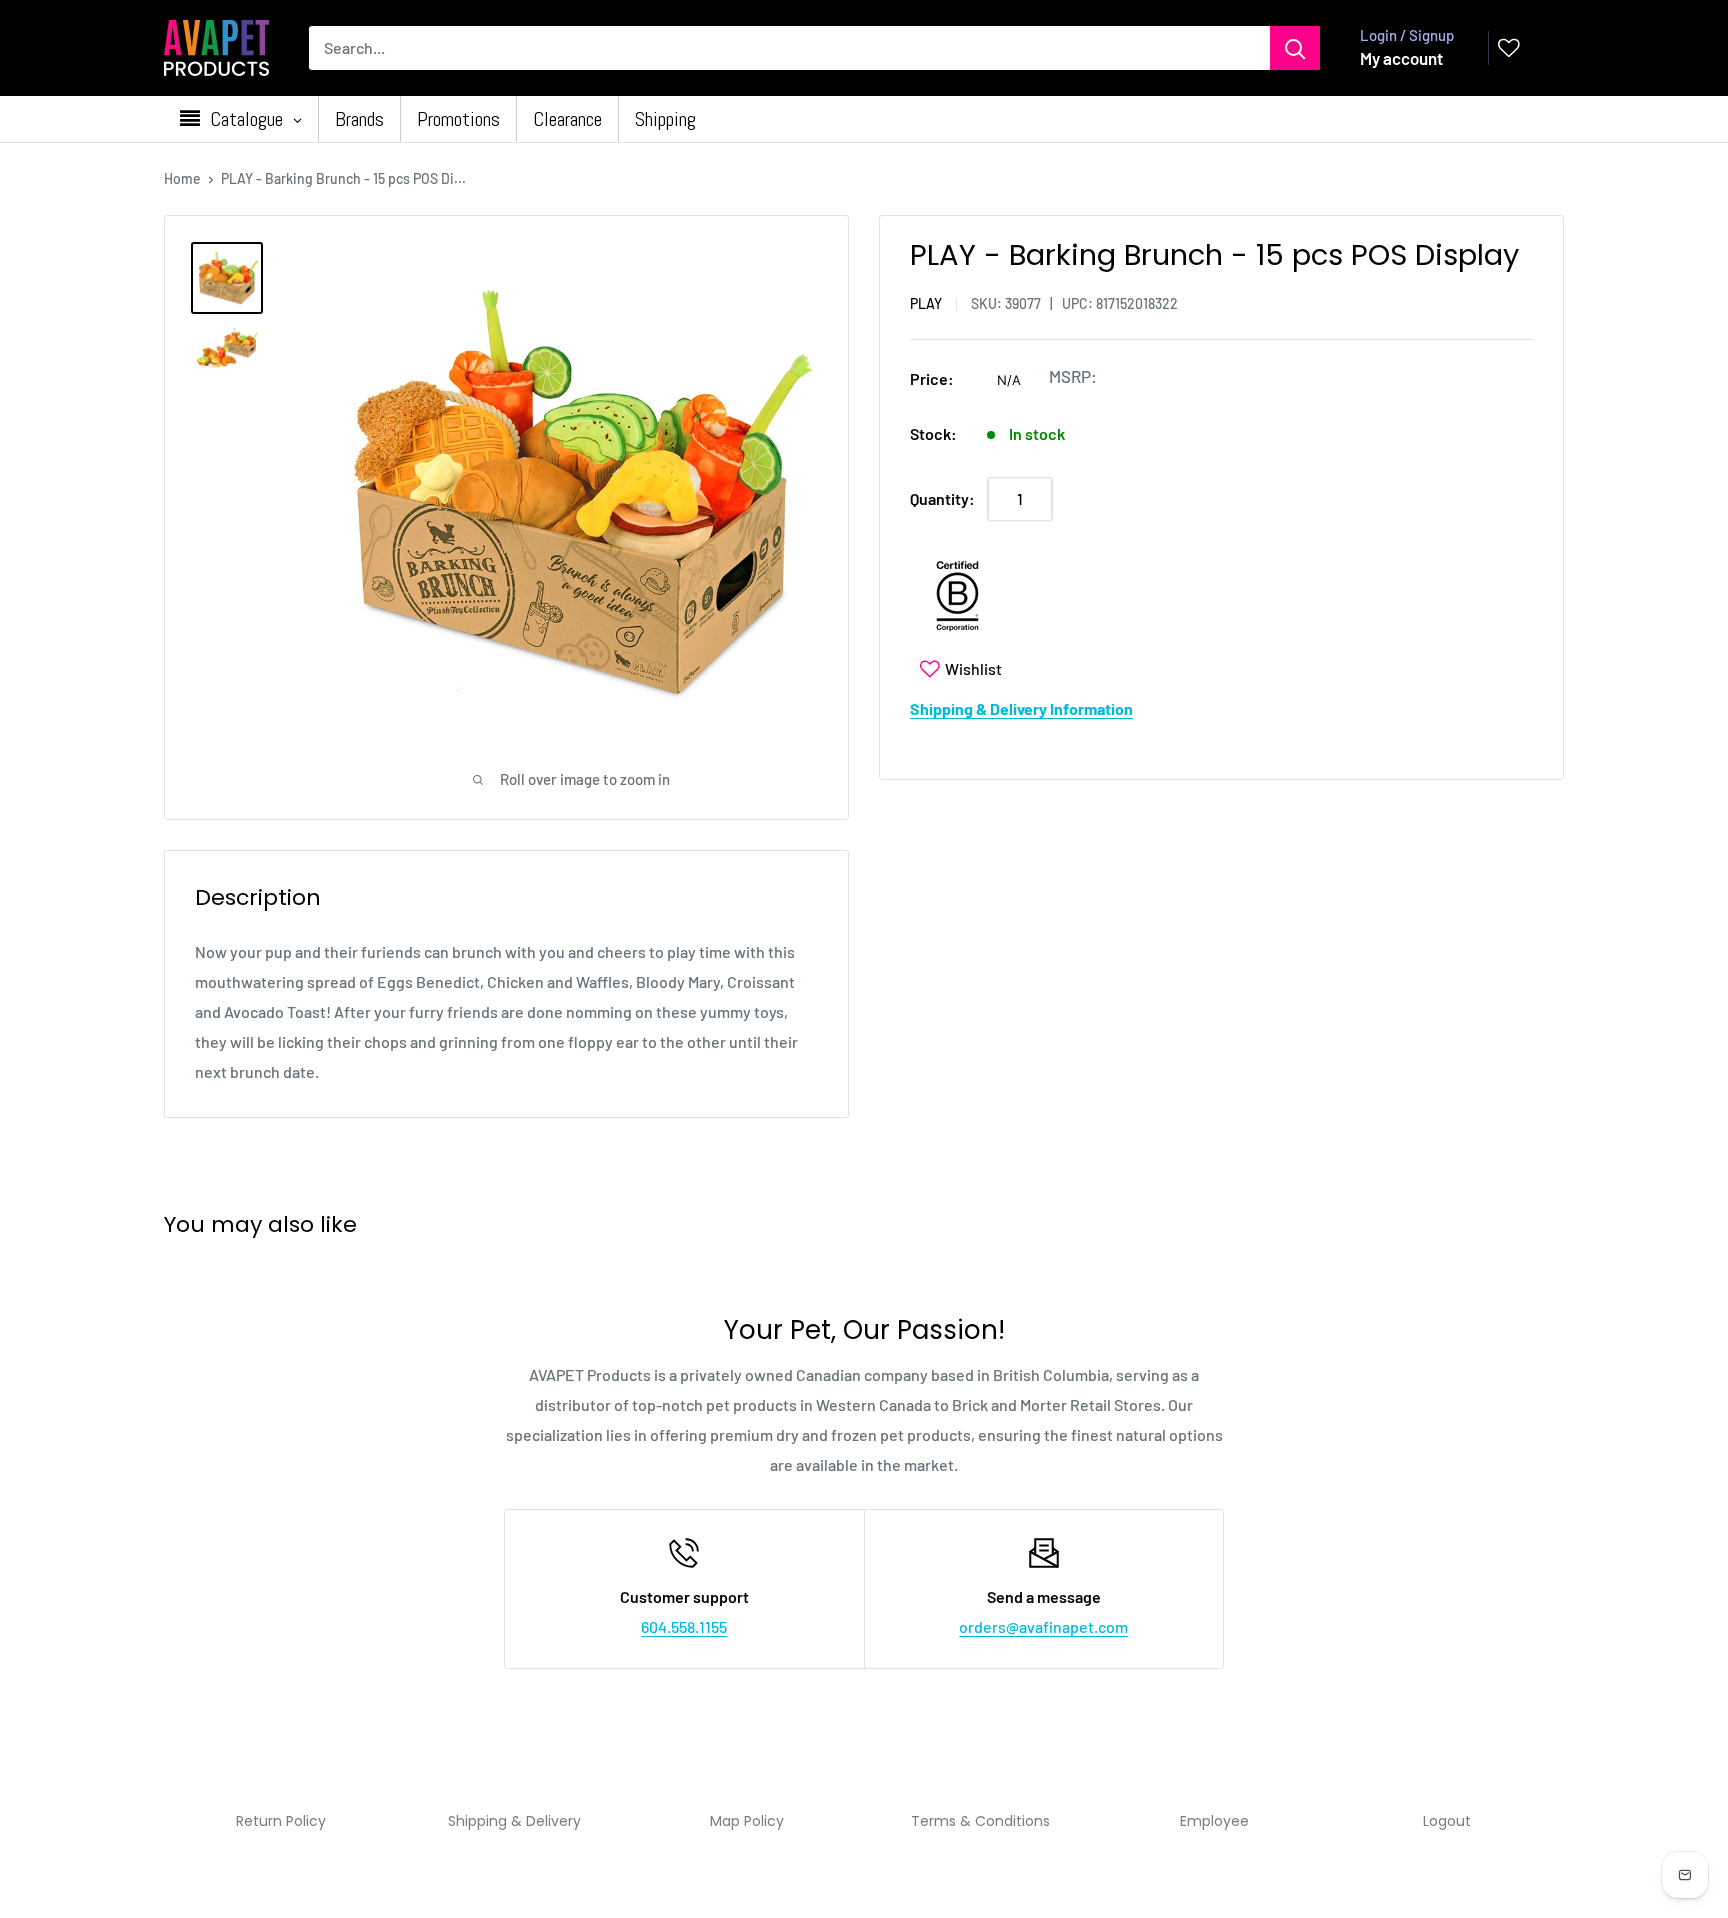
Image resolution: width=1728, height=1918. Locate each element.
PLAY (926, 303)
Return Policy (281, 1821)
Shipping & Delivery (514, 1821)
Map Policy (747, 1821)
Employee (1214, 1821)
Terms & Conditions (980, 1821)
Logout (1447, 1821)
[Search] (1295, 48)
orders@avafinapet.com (1043, 1626)
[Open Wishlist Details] (1509, 48)
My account (1401, 58)
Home (182, 178)
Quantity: (942, 498)
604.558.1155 (684, 1626)
